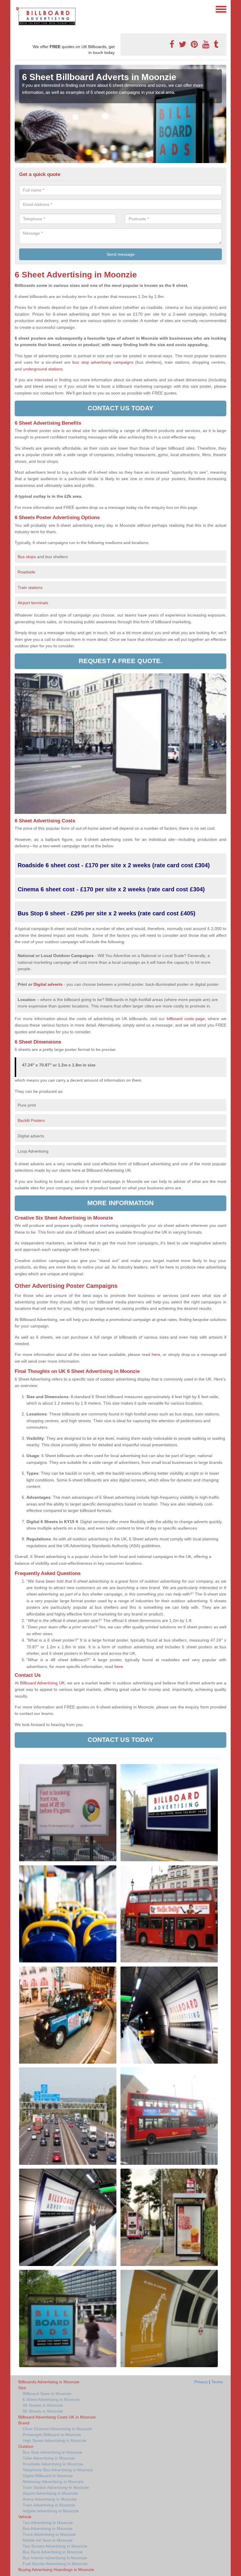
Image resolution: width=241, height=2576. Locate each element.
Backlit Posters (31, 1120)
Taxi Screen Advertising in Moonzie (55, 2546)
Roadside (27, 572)
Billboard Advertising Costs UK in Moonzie (57, 2417)
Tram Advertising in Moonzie (49, 2505)
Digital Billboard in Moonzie (48, 2476)
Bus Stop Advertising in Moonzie (52, 2452)
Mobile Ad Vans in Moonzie (48, 2540)
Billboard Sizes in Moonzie (47, 2394)
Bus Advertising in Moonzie (48, 2528)
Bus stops (27, 557)
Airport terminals (33, 603)
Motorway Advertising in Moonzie (53, 2482)
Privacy (201, 2382)
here (119, 1666)
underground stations (43, 369)
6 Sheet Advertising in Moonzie (51, 2399)
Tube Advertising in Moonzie (49, 2458)
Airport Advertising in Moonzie (50, 2493)
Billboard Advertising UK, (43, 1683)
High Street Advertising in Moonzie (55, 2440)
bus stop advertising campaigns (103, 362)
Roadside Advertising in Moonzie (53, 2464)
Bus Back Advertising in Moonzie (53, 2552)
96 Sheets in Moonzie (43, 2411)
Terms (217, 2382)
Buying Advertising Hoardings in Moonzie (56, 2570)
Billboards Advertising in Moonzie (49, 2382)
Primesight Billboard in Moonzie (52, 2435)
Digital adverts (48, 984)
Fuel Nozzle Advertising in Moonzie (55, 2564)
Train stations (30, 587)
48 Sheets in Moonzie (43, 2405)
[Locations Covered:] (17, 9)
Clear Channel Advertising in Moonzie (57, 2429)
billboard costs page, (186, 1019)
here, (157, 1354)
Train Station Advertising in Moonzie (56, 2487)
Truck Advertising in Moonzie (49, 2534)
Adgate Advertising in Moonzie (51, 2511)
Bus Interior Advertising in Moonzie (55, 2558)
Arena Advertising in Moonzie (50, 2499)
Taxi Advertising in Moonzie (48, 2523)
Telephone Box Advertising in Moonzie (58, 2470)
